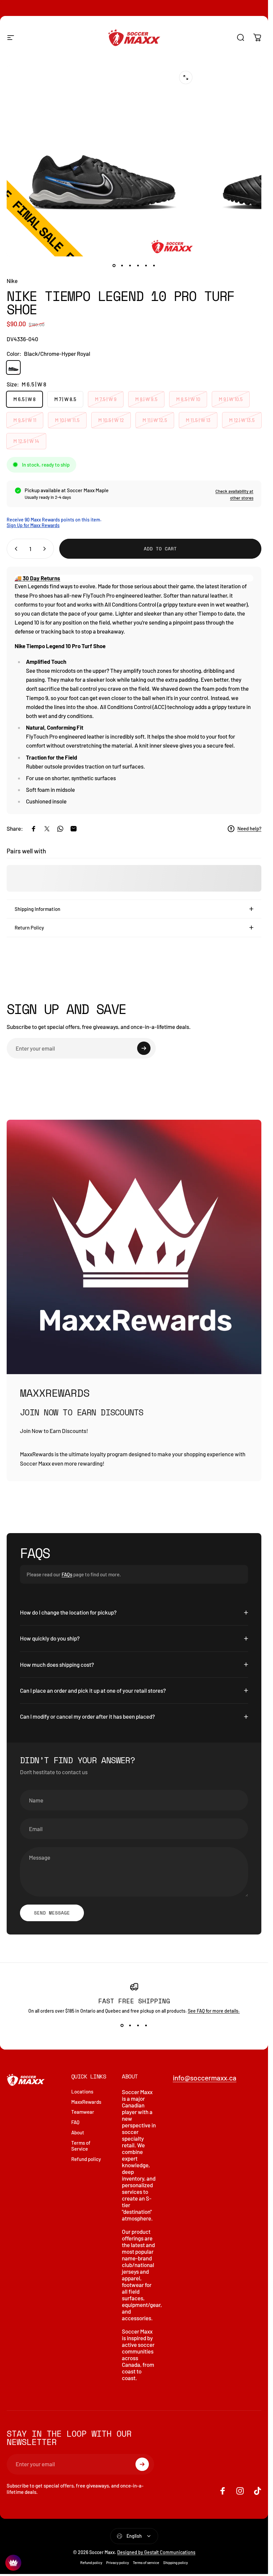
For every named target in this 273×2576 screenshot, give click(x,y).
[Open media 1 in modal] (186, 77)
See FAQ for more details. (214, 2011)
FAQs (67, 1574)
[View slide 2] (130, 2026)
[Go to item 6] (154, 266)
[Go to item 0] (114, 266)
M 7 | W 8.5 (65, 399)
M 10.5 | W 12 (111, 420)
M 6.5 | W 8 (24, 399)
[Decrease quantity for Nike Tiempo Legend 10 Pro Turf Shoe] (15, 549)
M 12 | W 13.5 (242, 420)
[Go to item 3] (130, 266)
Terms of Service (81, 2146)
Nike (12, 281)
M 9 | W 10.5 (231, 399)
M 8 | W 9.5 (146, 399)
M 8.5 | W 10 (188, 399)
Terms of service (146, 2563)
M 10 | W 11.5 (67, 420)
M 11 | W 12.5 (155, 420)
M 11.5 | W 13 (198, 420)
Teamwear (83, 2112)
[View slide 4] (146, 2026)
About (78, 2132)
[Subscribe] (144, 1048)
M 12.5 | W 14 (26, 441)
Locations (82, 2091)
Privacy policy (118, 2563)
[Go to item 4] (138, 266)
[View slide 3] (138, 2026)
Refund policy (86, 2159)
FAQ (75, 2122)
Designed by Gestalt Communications (156, 2552)
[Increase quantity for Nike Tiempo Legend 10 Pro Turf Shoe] (46, 549)
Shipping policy (175, 2563)
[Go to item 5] (146, 266)
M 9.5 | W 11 (25, 420)
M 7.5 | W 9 (106, 399)
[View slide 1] (122, 2026)
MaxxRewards (86, 2102)
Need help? (249, 828)
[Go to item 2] (122, 266)
